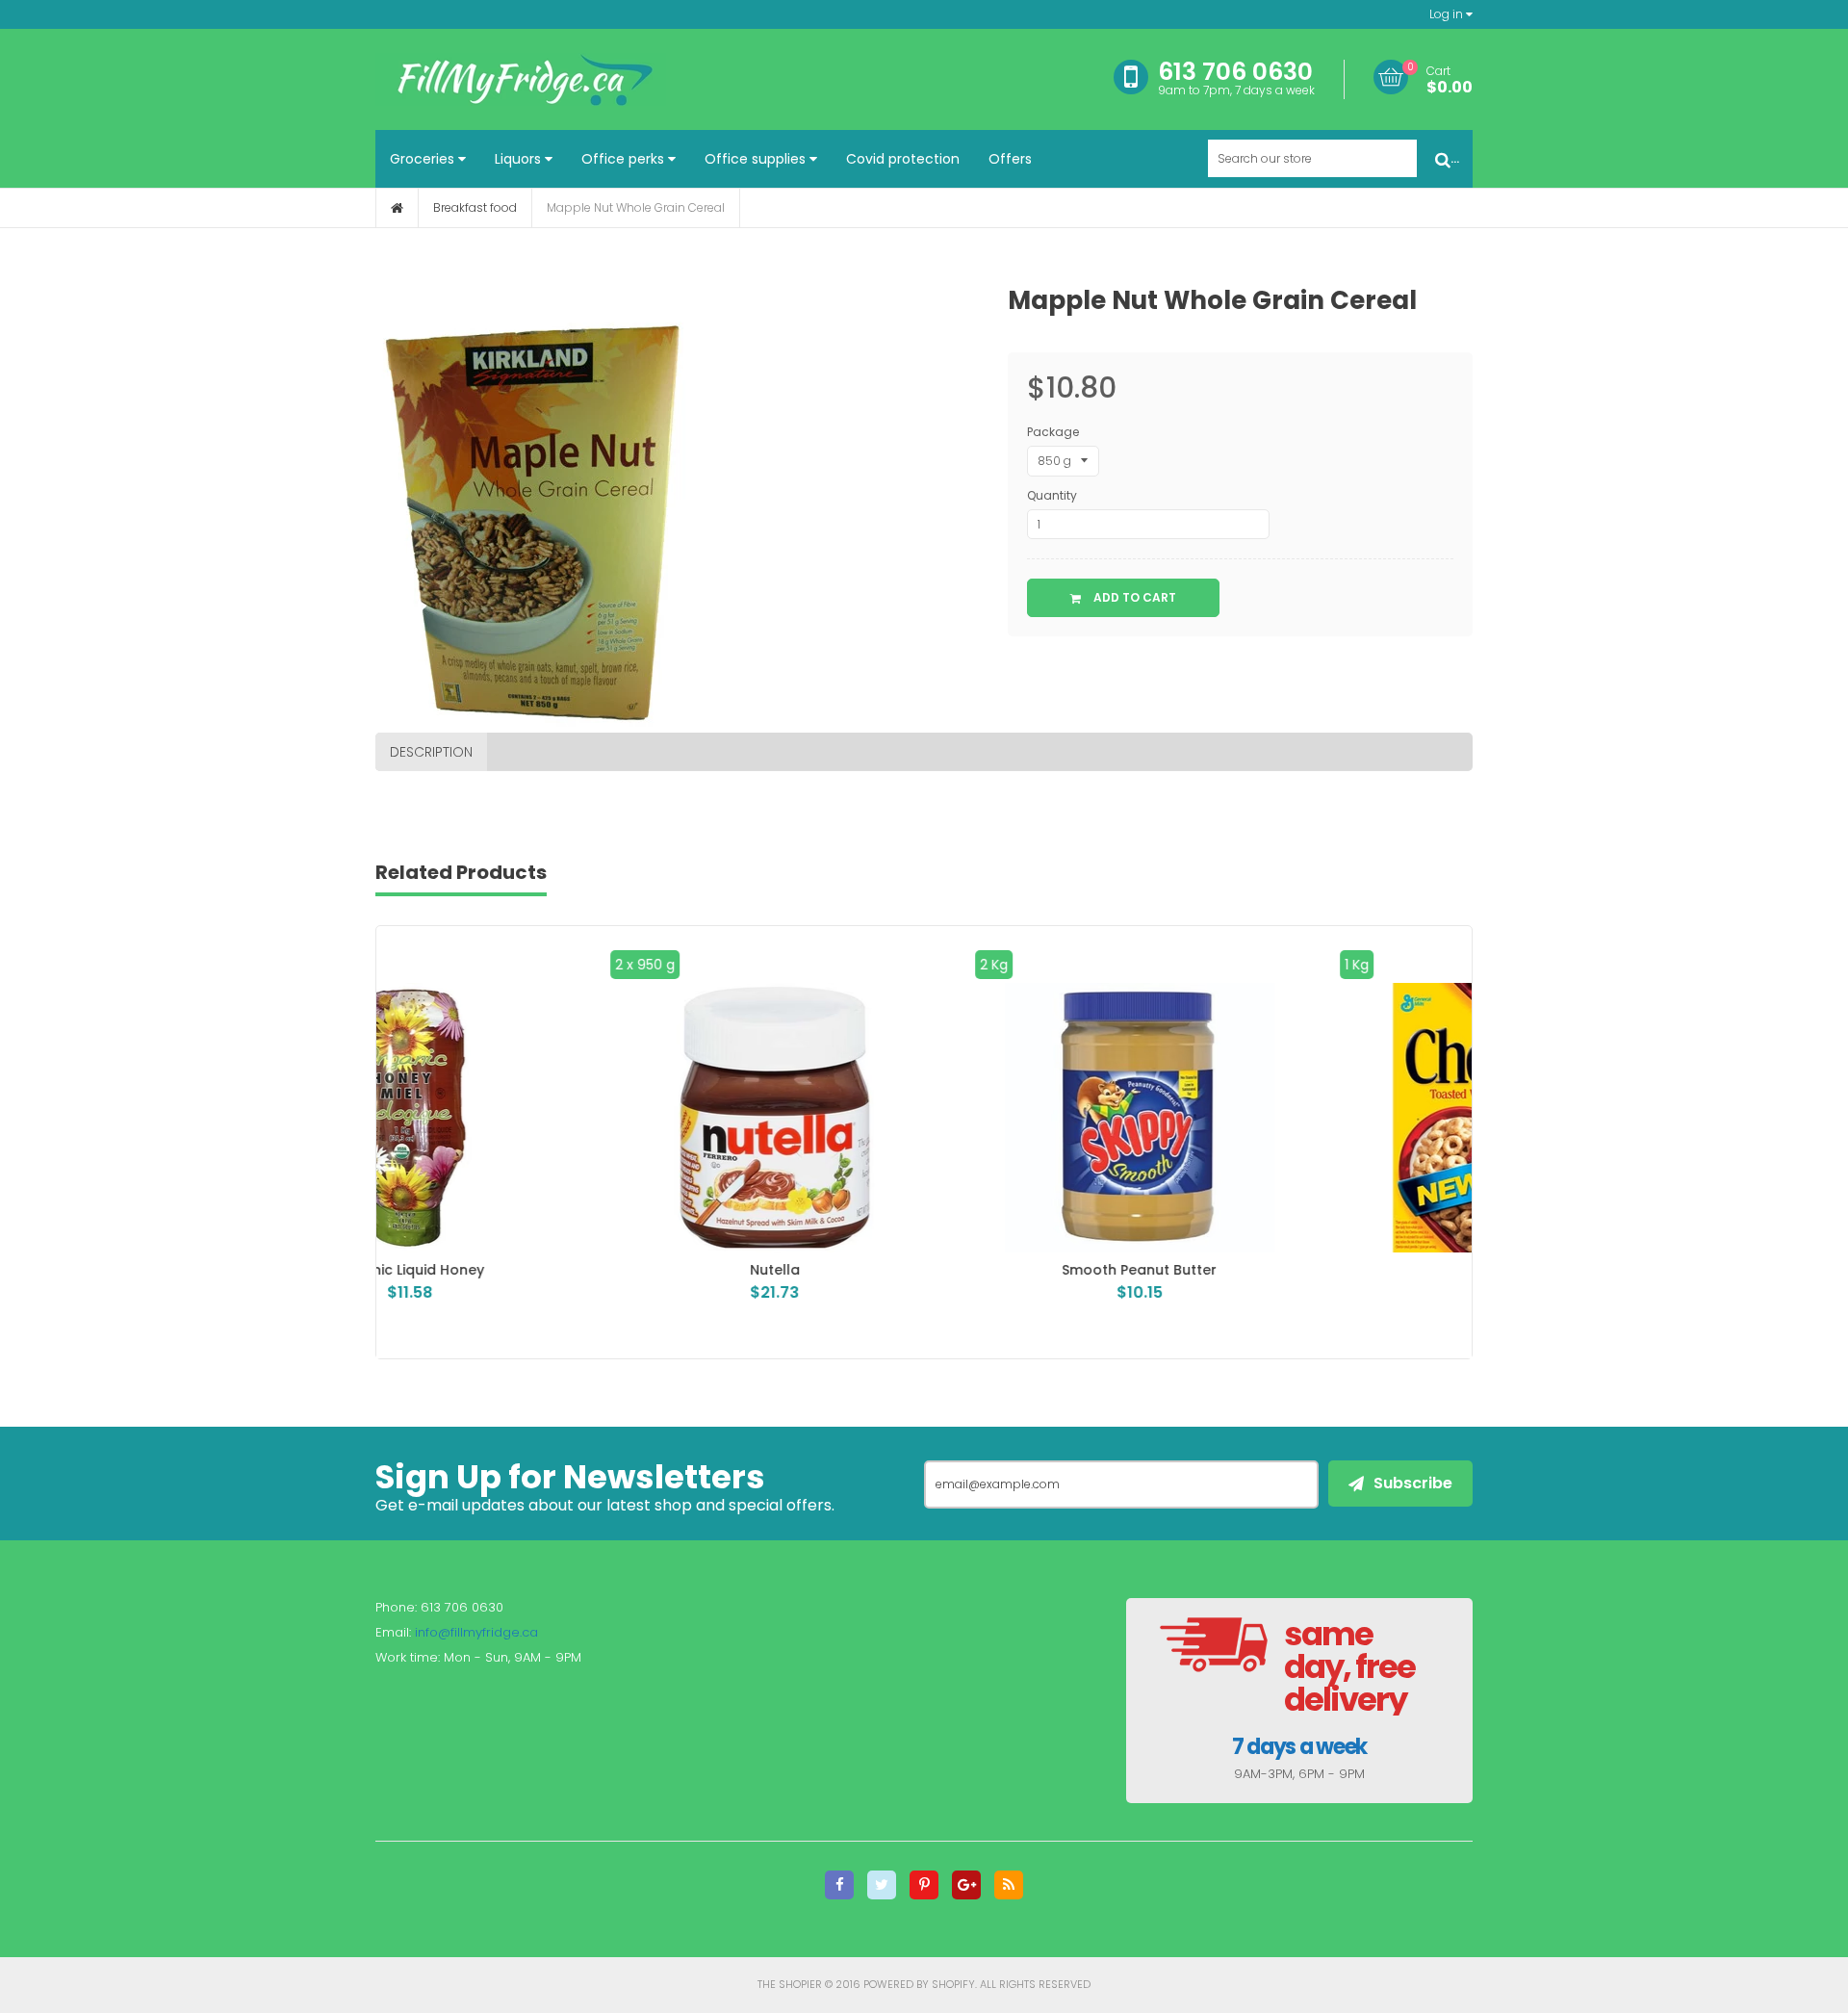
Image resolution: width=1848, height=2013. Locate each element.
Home (397, 208)
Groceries (424, 159)
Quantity (1052, 495)
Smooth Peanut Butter (924, 1270)
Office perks (625, 159)
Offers (1010, 159)
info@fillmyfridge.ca (476, 1632)
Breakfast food (475, 207)
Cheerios (1288, 1270)
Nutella (559, 1270)
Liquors (520, 159)
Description (431, 752)
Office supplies (757, 159)
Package (1053, 432)
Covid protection (903, 159)
